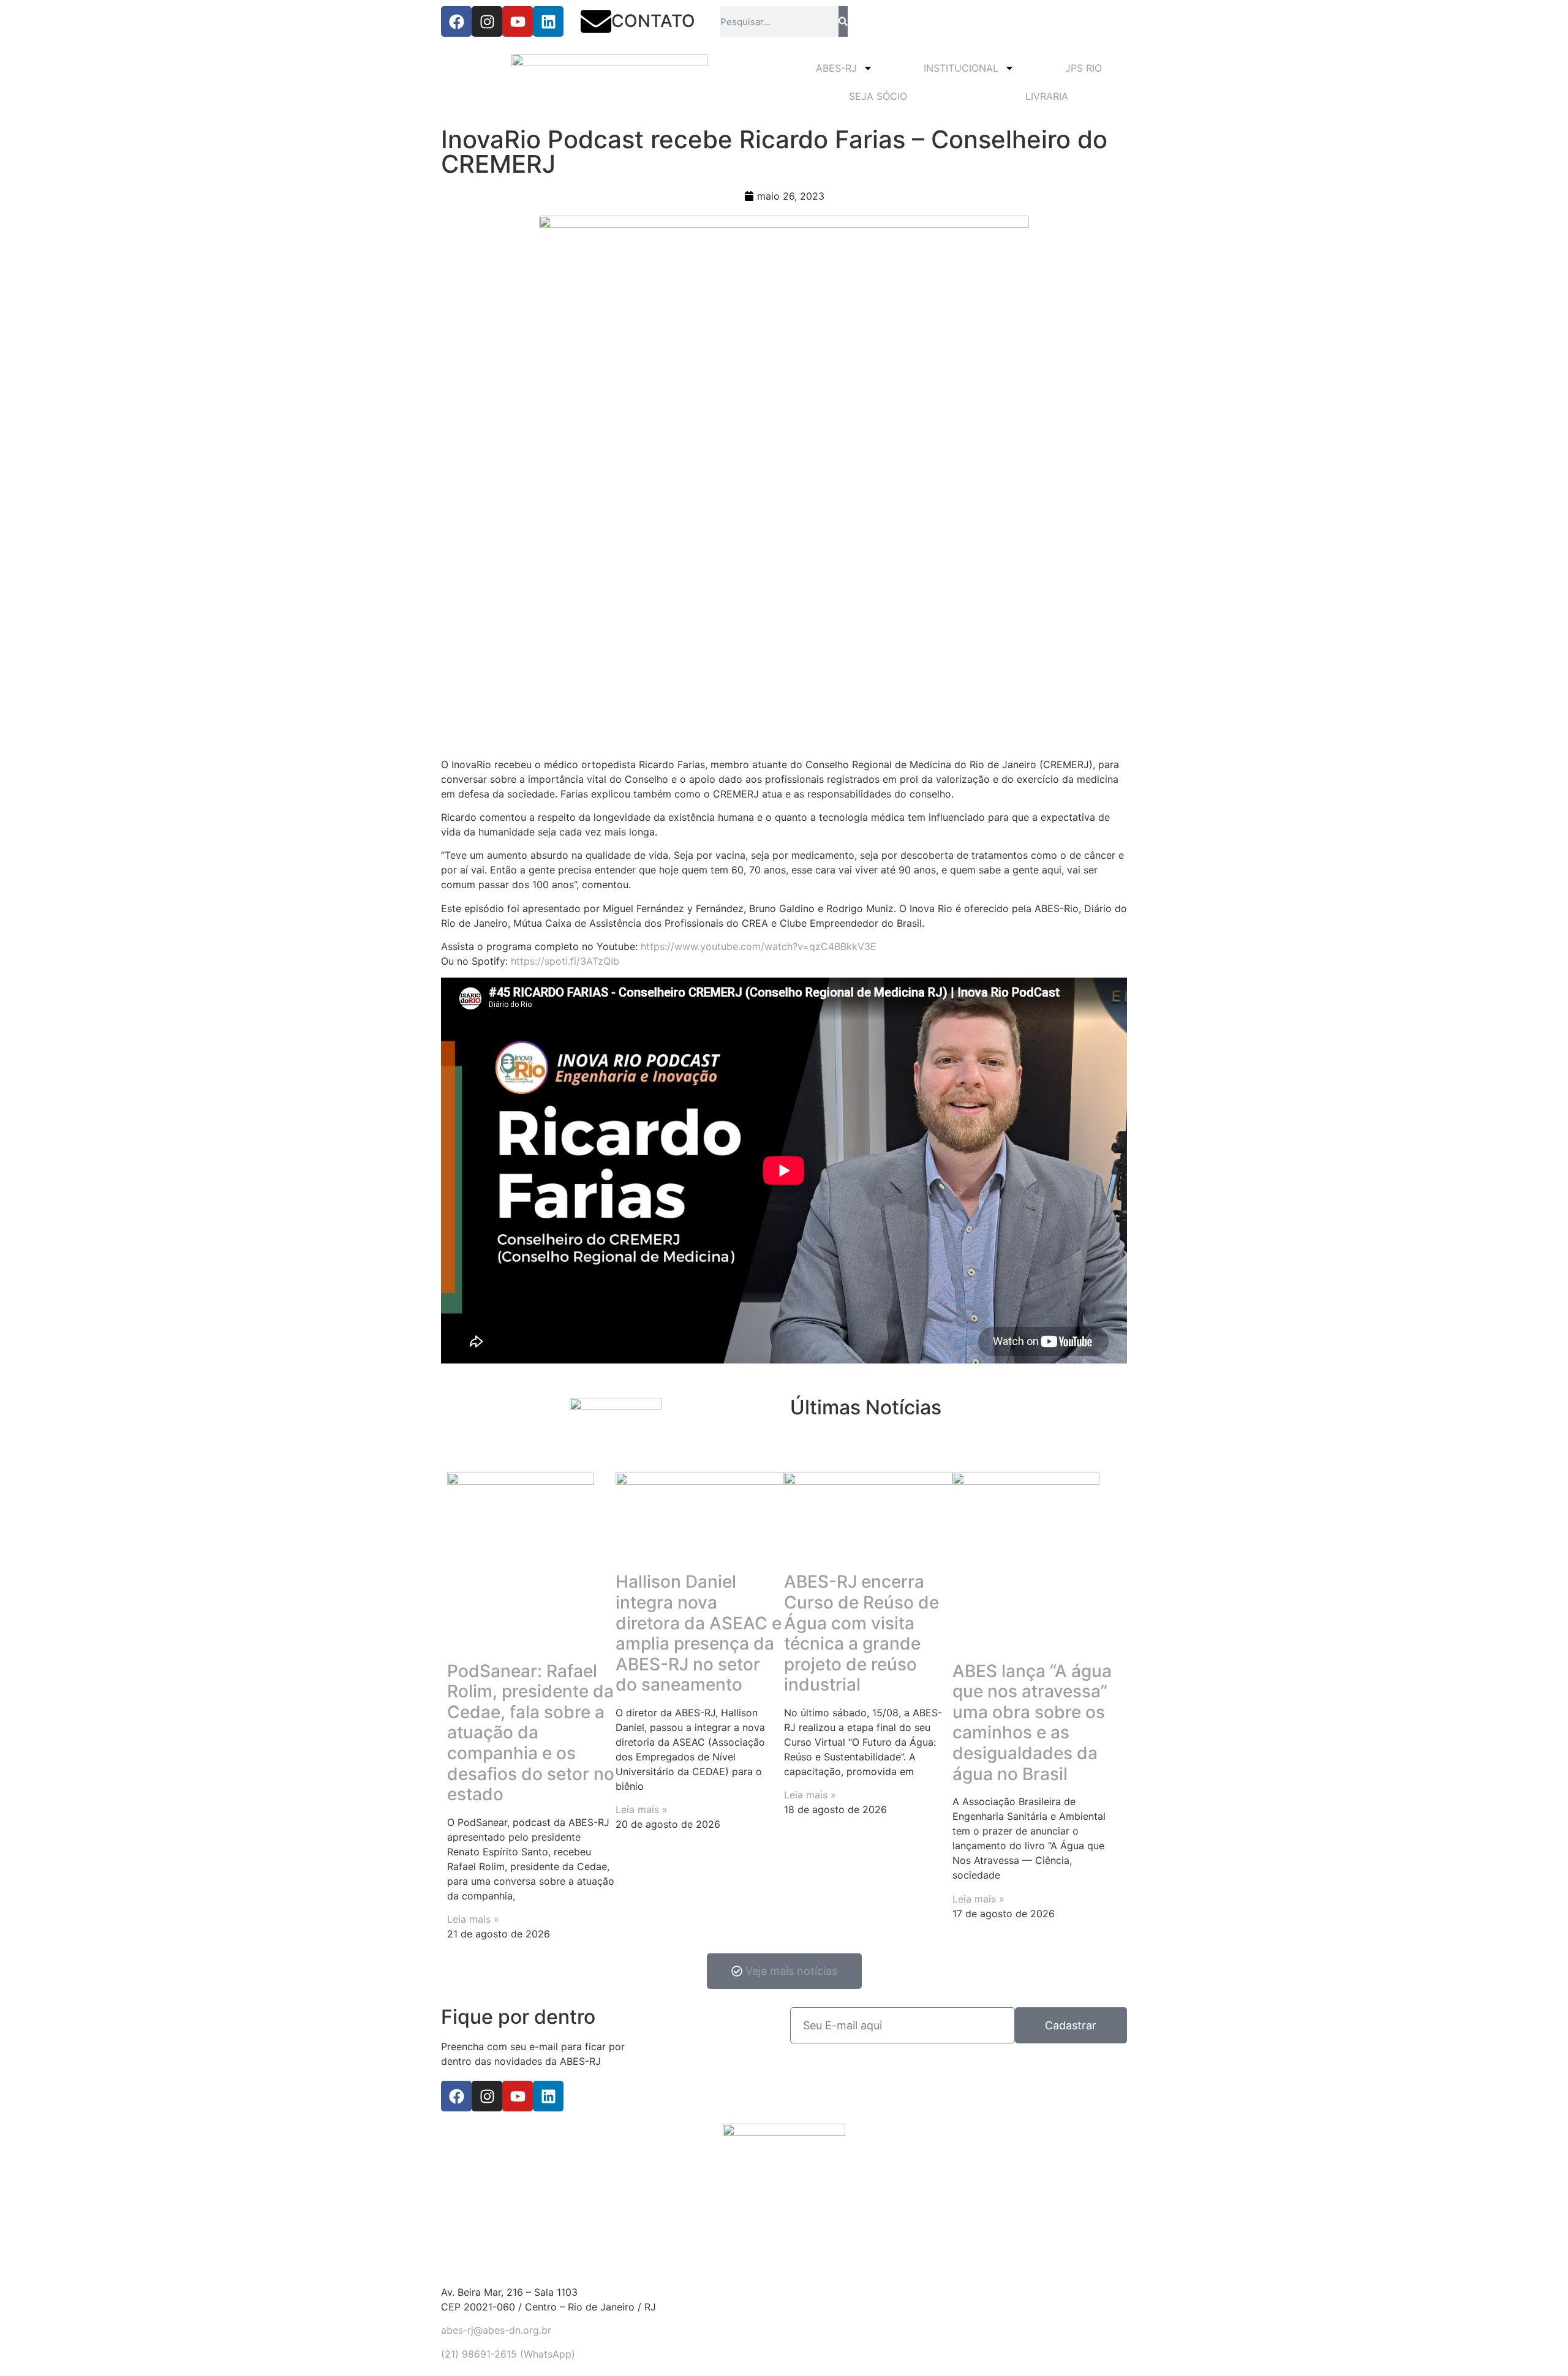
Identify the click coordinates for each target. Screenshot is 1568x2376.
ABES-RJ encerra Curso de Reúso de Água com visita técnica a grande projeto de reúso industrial (861, 1633)
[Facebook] (456, 21)
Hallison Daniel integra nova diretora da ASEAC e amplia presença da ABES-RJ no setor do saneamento (699, 1633)
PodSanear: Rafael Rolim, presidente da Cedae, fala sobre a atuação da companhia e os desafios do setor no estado (531, 1733)
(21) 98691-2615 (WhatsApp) (508, 2354)
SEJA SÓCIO (878, 96)
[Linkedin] (548, 21)
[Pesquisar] (843, 21)
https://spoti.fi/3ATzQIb (565, 961)
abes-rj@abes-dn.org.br (496, 2330)
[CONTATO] (596, 21)
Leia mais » (473, 1919)
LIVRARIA (1047, 96)
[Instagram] (487, 21)
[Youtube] (518, 21)
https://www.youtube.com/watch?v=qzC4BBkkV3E (759, 946)
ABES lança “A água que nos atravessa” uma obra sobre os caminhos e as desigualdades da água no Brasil (1032, 1722)
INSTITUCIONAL (961, 68)
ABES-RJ (836, 68)
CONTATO (653, 21)
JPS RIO (1084, 68)
